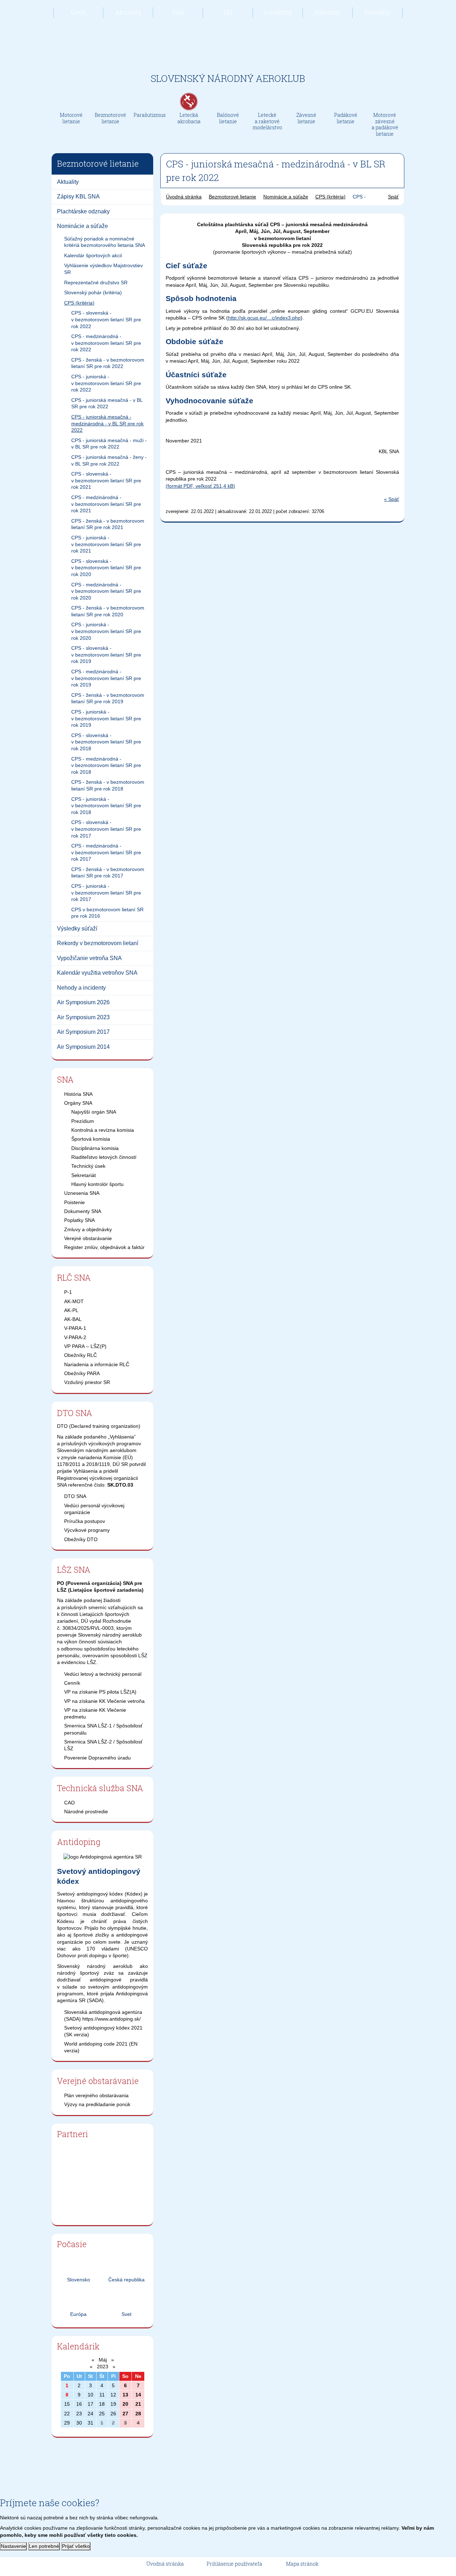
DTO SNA (75, 1413)
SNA (178, 12)
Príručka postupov (85, 1521)
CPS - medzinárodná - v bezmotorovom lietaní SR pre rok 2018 (106, 765)
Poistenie (74, 1202)
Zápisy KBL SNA (78, 196)
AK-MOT (74, 1301)
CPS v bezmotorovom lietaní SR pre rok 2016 (107, 913)
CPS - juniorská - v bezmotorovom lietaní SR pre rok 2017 (106, 893)
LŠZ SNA (74, 1570)
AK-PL (71, 1310)
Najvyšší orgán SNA (94, 1112)
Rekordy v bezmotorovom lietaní (98, 943)
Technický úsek (88, 1166)
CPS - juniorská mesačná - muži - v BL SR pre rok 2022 (109, 444)
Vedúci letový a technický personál (103, 1674)
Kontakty (378, 12)
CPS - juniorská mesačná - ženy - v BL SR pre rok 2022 (109, 460)
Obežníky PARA (82, 1373)
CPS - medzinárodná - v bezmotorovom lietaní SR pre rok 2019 (106, 678)
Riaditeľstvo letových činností (104, 1157)
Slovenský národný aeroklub (228, 78)
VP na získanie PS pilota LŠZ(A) (100, 1692)
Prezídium (83, 1121)
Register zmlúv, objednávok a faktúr (104, 1247)
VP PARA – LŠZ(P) (85, 1346)
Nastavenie (13, 2546)
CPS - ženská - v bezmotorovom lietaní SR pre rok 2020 (108, 611)
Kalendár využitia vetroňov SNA (97, 973)
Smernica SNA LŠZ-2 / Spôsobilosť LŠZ (103, 1745)
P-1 (68, 1292)
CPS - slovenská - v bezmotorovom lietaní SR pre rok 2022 (106, 319)
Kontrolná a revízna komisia (103, 1130)
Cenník (72, 1683)
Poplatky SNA (79, 1220)
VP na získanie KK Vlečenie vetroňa (104, 1701)
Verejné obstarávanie (88, 1238)
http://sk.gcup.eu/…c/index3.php (264, 318)
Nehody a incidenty (81, 988)
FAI (228, 12)
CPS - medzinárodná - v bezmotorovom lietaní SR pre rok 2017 (106, 852)
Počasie (72, 2244)
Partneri (72, 2134)
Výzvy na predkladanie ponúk (97, 2104)
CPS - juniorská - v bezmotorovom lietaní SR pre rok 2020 (106, 631)
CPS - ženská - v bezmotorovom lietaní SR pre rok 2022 (108, 363)
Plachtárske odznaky (83, 211)
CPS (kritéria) (79, 303)
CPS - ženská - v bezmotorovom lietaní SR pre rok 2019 (108, 698)
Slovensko (79, 2280)
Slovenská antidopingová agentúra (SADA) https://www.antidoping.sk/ (103, 2015)
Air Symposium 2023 (83, 1017)
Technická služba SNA (100, 1788)
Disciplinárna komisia (95, 1148)
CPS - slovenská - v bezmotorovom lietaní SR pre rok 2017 (106, 829)
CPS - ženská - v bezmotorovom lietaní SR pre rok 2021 (108, 524)
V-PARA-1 (75, 1328)
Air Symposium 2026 (83, 1002)
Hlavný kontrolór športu (97, 1184)
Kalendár (328, 12)
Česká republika (126, 2280)
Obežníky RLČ (81, 1355)
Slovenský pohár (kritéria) (93, 292)
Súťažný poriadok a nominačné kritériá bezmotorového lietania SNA (105, 242)
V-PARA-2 (75, 1337)
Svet (126, 2314)
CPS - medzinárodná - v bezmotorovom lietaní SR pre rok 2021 (106, 504)
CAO (69, 1803)
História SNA (78, 1094)
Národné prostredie (86, 1812)
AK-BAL (73, 1319)
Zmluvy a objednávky (88, 1229)
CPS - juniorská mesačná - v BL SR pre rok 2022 (107, 403)
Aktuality (128, 12)
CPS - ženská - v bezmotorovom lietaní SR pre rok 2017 (108, 873)
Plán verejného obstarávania (96, 2095)
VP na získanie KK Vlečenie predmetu (95, 1713)
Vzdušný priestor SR (87, 1382)
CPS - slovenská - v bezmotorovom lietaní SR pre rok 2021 (106, 480)
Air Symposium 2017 (83, 1032)
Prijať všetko (76, 2546)
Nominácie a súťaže (82, 226)
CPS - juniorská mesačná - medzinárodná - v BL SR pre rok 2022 (107, 423)
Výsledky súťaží (77, 929)
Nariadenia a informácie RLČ (97, 1364)
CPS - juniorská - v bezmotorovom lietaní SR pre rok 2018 (106, 806)
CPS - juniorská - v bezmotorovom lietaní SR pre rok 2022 (106, 383)
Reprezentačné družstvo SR (96, 283)
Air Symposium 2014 (83, 1047)
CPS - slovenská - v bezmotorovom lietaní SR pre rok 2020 (106, 568)
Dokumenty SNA (83, 1211)
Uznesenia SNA (82, 1193)
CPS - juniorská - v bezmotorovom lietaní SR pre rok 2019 (106, 718)
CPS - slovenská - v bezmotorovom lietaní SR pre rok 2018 (106, 742)
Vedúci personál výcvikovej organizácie (94, 1509)
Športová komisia (91, 1139)
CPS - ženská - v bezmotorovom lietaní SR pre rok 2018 (108, 785)
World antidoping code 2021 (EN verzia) (101, 2047)
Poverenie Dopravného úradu (97, 1758)
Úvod (78, 12)
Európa (78, 2314)
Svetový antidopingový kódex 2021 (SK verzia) (103, 2031)
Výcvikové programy (87, 1530)
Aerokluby (278, 12)
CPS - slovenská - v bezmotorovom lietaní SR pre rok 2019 (106, 655)
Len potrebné (44, 2546)
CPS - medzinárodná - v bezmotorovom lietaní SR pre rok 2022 (106, 343)
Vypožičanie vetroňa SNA (89, 958)
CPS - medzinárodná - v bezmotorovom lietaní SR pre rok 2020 (106, 591)
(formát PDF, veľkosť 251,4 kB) (200, 486)
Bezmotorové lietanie (232, 197)
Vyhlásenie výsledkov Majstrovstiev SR (103, 269)
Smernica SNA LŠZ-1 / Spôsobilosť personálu (103, 1729)
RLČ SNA (74, 1277)
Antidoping (79, 1842)
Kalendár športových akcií (93, 255)
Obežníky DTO (81, 1539)
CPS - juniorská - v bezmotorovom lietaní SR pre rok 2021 (106, 544)
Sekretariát (84, 1175)
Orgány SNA (78, 1103)
